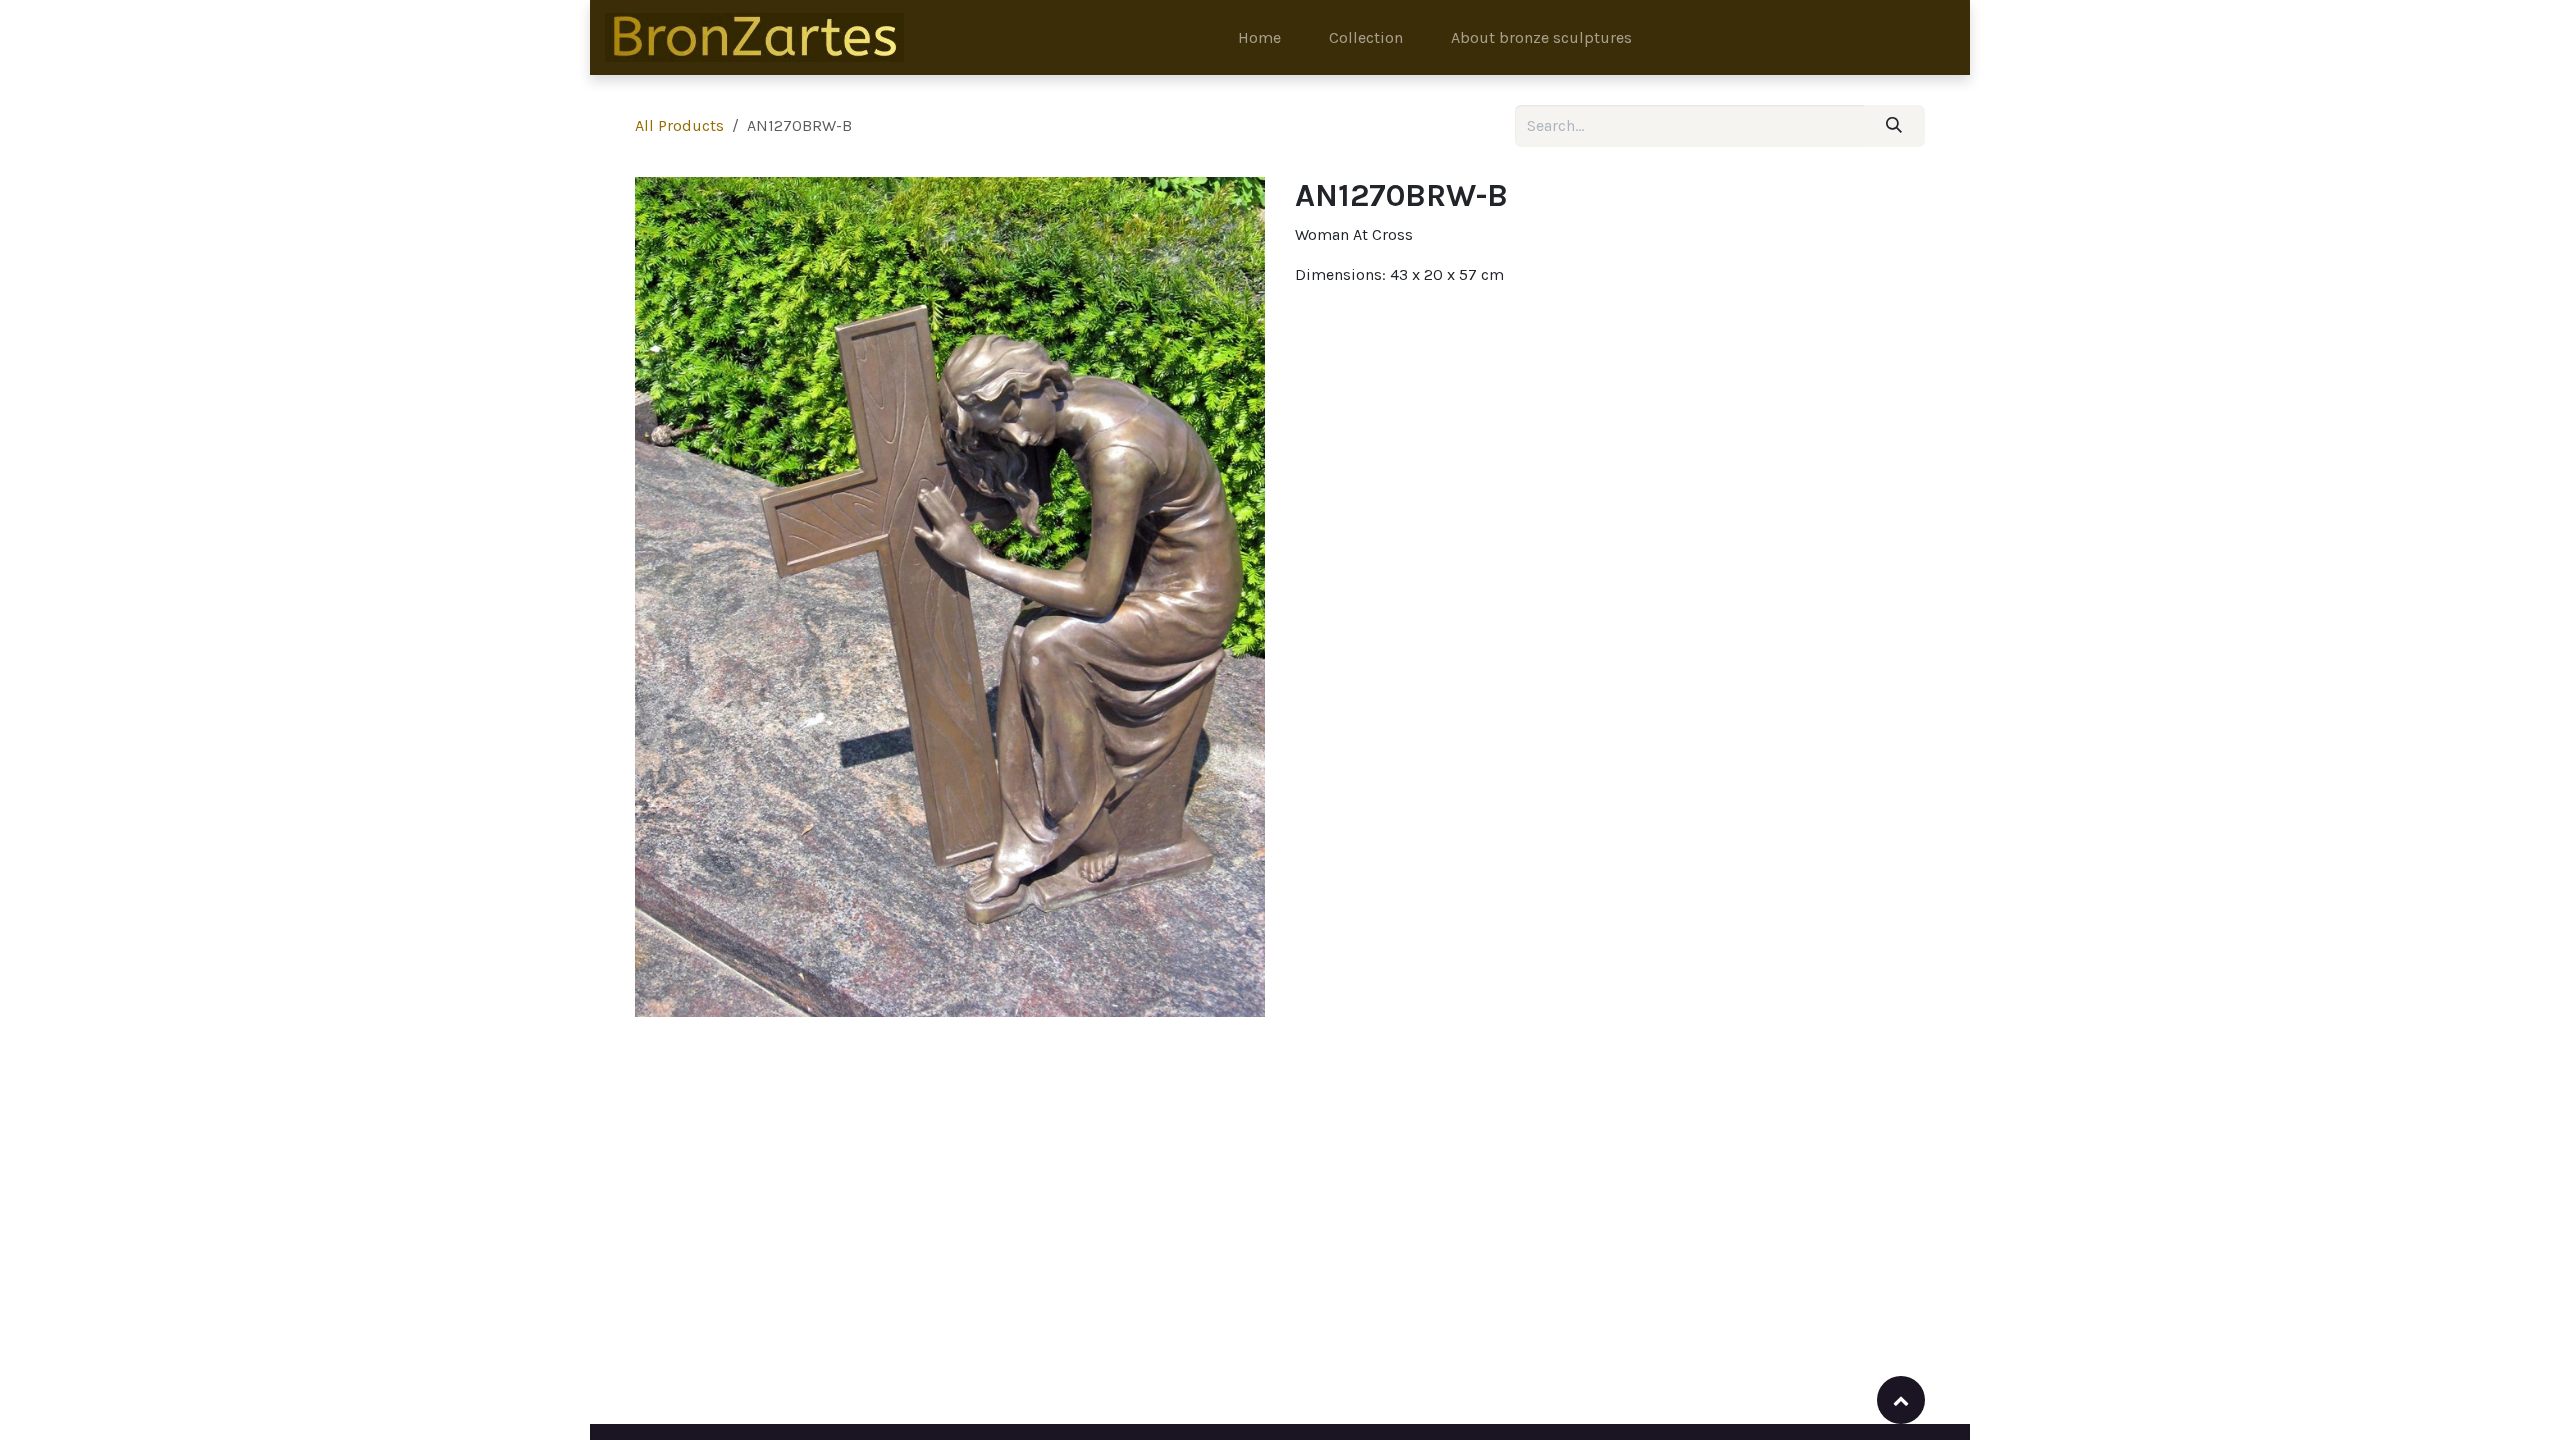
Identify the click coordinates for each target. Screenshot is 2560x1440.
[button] (1901, 1400)
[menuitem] (1259, 38)
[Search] (1894, 126)
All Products (679, 125)
